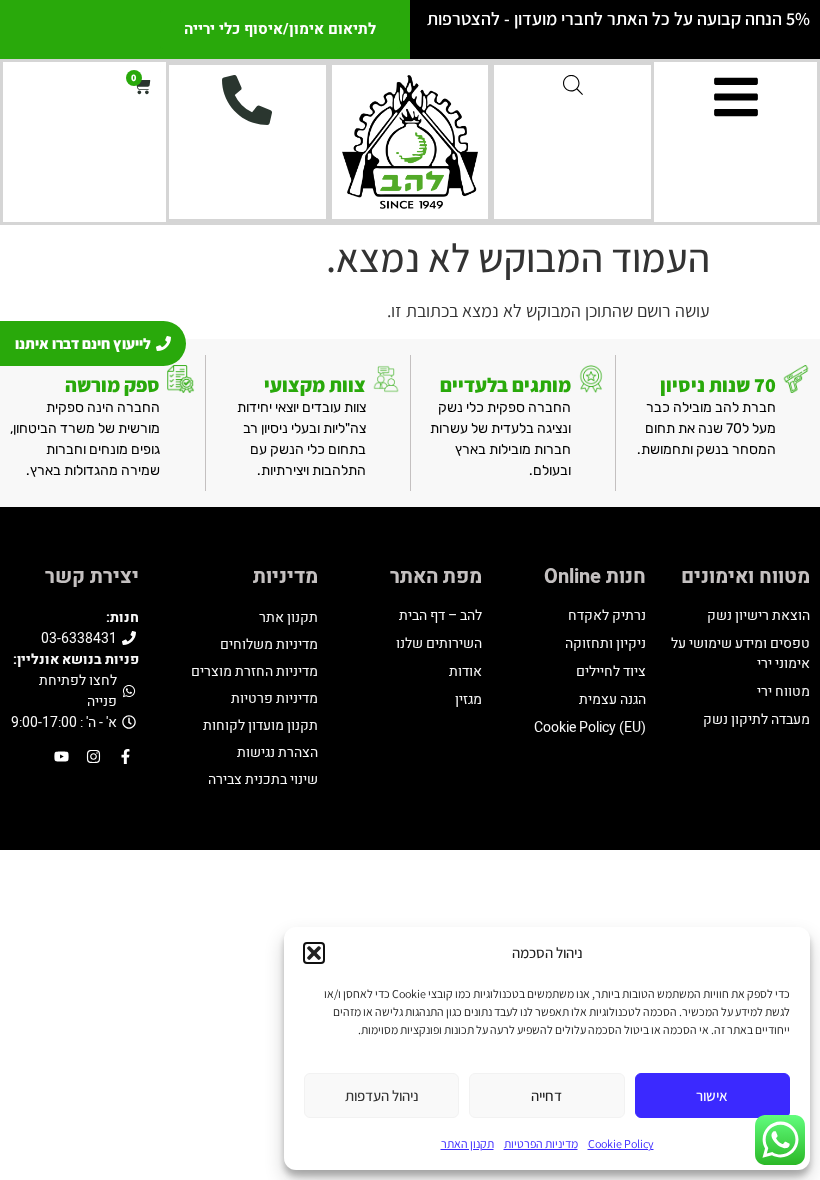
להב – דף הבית (440, 615)
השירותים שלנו (439, 643)
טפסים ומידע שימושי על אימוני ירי (740, 653)
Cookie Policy (621, 1143)
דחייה (546, 1095)
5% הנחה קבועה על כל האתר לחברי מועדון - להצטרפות (618, 18)
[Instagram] (93, 756)
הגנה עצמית (612, 699)
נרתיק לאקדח (607, 615)
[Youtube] (61, 756)
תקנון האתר (467, 1143)
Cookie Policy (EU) (590, 727)
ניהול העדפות (382, 1095)
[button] (314, 953)
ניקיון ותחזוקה (605, 643)
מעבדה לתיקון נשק (756, 719)
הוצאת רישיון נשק (758, 615)
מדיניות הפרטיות (541, 1143)
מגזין (468, 699)
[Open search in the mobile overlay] (573, 84)
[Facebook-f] (125, 756)
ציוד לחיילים (611, 671)
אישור (712, 1095)
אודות (465, 671)
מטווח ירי (783, 691)
